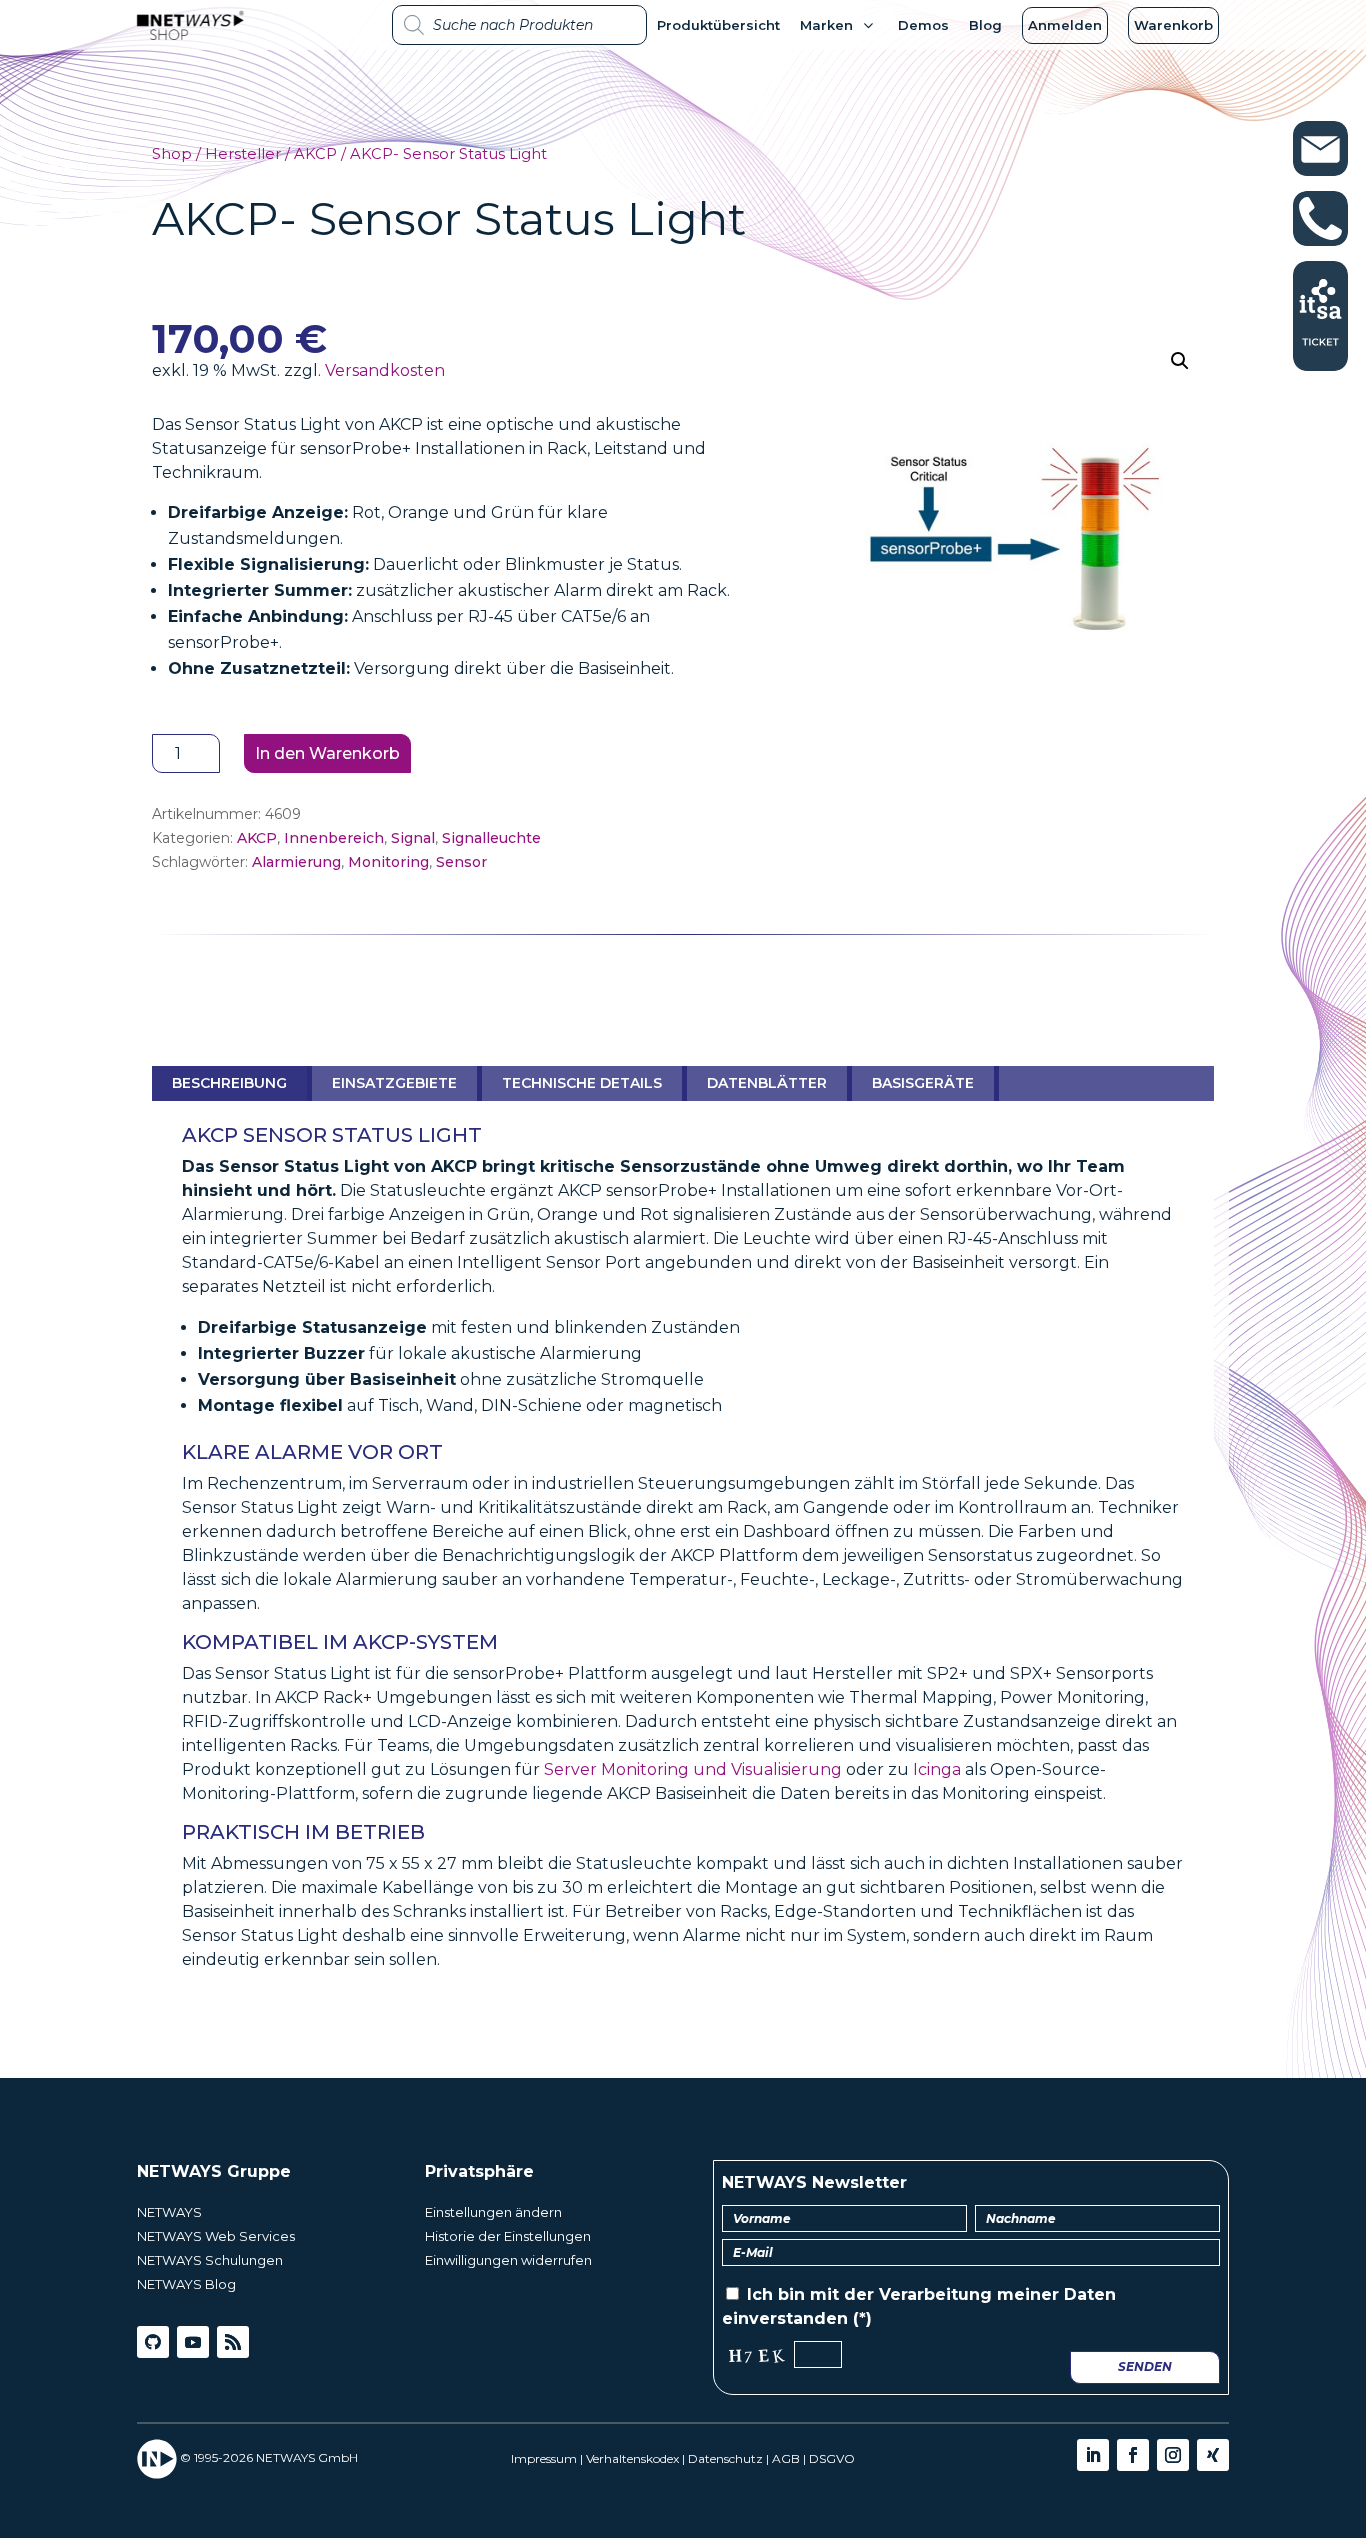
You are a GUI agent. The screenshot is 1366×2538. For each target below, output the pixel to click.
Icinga (937, 1769)
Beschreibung (229, 1083)
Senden (1145, 2366)
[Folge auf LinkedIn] (1093, 2455)
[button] (1180, 361)
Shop (172, 154)
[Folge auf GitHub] (153, 2342)
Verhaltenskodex (632, 2458)
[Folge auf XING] (1213, 2455)
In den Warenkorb (327, 753)
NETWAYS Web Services (216, 2236)
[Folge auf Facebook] (1133, 2455)
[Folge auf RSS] (233, 2342)
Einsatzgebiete (394, 1083)
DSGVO (832, 2458)
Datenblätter (767, 1083)
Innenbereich (334, 838)
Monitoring (388, 862)
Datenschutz (725, 2458)
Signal (413, 838)
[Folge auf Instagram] (1173, 2455)
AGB (786, 2458)
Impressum (544, 2458)
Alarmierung (296, 862)
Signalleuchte (491, 838)
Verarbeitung (935, 2294)
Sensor (461, 862)
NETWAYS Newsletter (814, 2182)
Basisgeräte (923, 1083)
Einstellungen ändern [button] (493, 2212)
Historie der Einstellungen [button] (508, 2236)
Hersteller (243, 154)
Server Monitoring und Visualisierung (693, 1769)
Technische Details (582, 1083)
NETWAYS (169, 2212)
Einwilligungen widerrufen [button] (508, 2260)
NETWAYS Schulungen (210, 2260)
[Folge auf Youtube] (193, 2342)
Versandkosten (385, 370)
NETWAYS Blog (186, 2284)
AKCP (315, 154)
